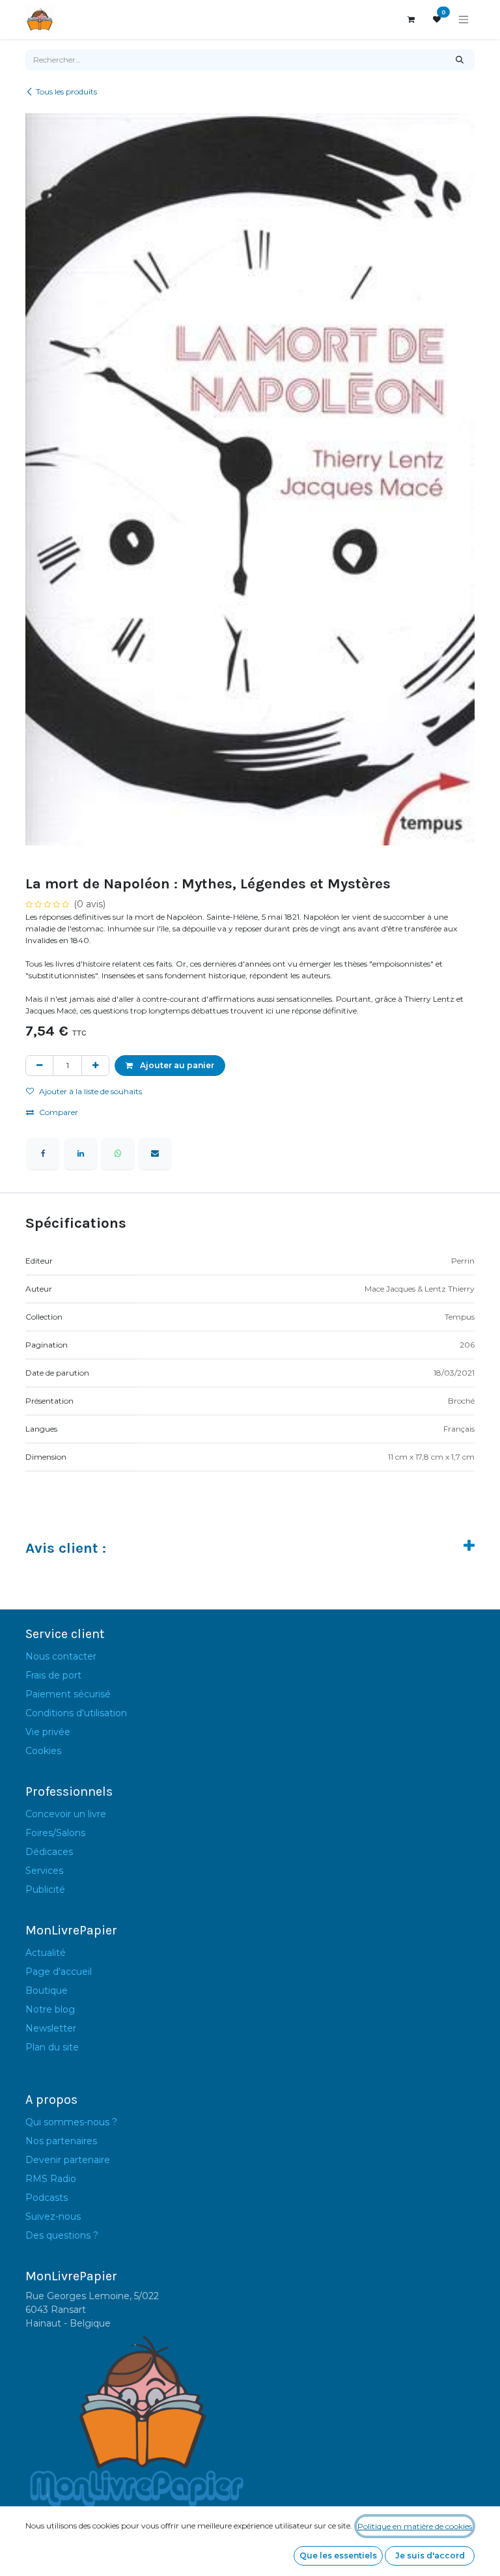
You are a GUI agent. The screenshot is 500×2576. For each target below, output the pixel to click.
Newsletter (51, 2028)
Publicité (45, 1890)
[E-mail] (155, 1154)
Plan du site (52, 2047)
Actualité (46, 1953)
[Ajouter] (95, 1066)
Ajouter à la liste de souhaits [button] (90, 1091)
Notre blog (50, 2009)
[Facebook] (43, 1154)
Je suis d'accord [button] (430, 2555)
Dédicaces (49, 1852)
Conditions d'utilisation (76, 1713)
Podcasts (47, 2198)
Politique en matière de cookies (415, 2526)
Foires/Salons (55, 1833)
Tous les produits (66, 92)
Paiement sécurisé (68, 1694)
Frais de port (53, 1675)
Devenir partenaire (68, 2160)
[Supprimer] (39, 1066)
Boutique (47, 1990)
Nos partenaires (61, 2141)
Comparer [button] (59, 1112)
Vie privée (48, 1732)
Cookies (43, 1751)
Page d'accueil (59, 1972)
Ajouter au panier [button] (176, 1065)
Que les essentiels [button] (338, 2555)
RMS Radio (51, 2179)
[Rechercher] (460, 60)
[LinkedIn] (81, 1154)
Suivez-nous (53, 2216)
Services (44, 1871)
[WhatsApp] (118, 1154)
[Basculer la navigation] (464, 20)
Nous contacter (61, 1656)
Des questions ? (62, 2235)
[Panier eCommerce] (411, 20)
